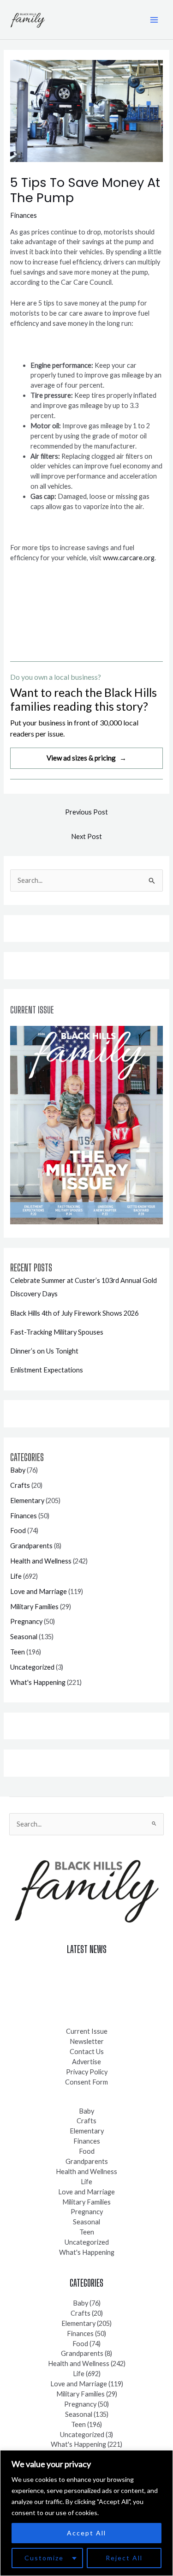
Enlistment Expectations (47, 1370)
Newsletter (87, 2041)
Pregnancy (26, 1621)
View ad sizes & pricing (86, 758)
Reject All (124, 2558)
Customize (44, 2558)
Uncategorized (32, 1667)
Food (18, 1531)
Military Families (34, 1607)
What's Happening (38, 1682)
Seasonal (24, 1637)
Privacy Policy (87, 2072)
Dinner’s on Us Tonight (44, 1351)
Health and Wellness (41, 1561)
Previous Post (86, 812)
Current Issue (87, 2031)
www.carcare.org (129, 558)
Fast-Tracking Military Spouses (57, 1332)
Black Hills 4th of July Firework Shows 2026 (74, 1313)
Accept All (86, 2533)
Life (16, 1576)
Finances (24, 215)
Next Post (86, 836)
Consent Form (86, 2082)
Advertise (86, 2062)
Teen (18, 1652)
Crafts (20, 1485)
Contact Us (87, 2052)
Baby (18, 1470)
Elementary (27, 1501)
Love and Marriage (39, 1591)
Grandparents (31, 1546)
